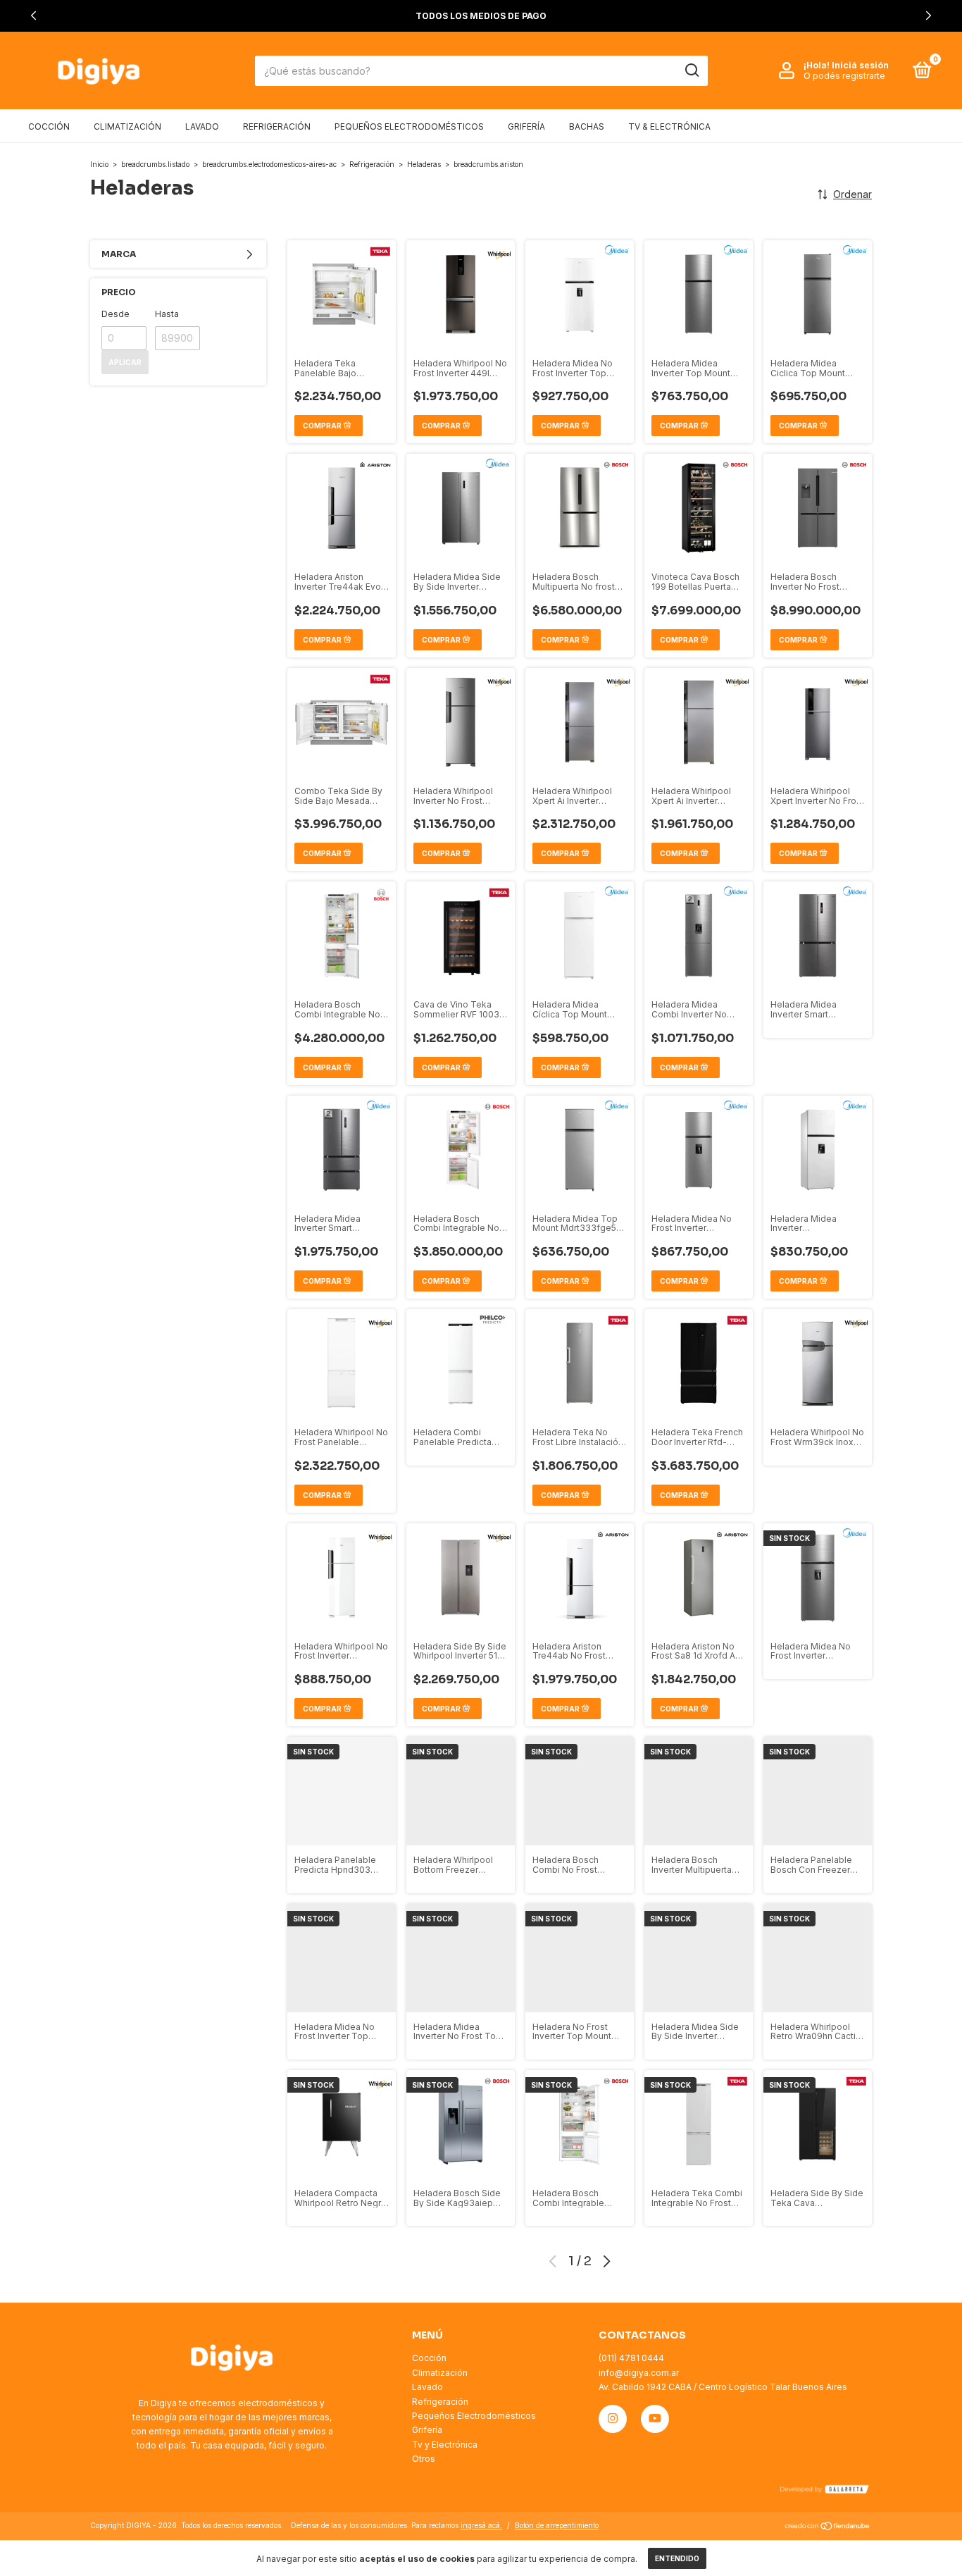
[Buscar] (691, 70)
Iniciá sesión (860, 65)
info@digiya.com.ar (639, 2373)
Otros (424, 2459)
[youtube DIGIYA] (655, 2419)
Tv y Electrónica (445, 2445)
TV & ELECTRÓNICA (669, 126)
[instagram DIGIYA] (613, 2419)
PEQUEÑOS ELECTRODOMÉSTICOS (409, 126)
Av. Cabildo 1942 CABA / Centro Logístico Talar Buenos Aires (723, 2387)
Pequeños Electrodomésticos (474, 2416)
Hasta (167, 314)
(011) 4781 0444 (631, 2358)
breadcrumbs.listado (155, 164)
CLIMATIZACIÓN (127, 126)
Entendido (677, 2558)
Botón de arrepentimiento (557, 2525)
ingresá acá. (481, 2525)
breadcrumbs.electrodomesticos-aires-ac (269, 164)
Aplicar (125, 362)
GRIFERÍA (526, 126)
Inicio (99, 164)
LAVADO (202, 126)
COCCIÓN (49, 126)
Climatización (440, 2373)
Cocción (429, 2358)
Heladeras (424, 164)
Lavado (427, 2387)
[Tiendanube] (828, 2527)
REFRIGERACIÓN (277, 126)
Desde (115, 314)
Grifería (427, 2430)
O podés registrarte (844, 76)
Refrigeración (372, 164)
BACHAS (587, 126)
